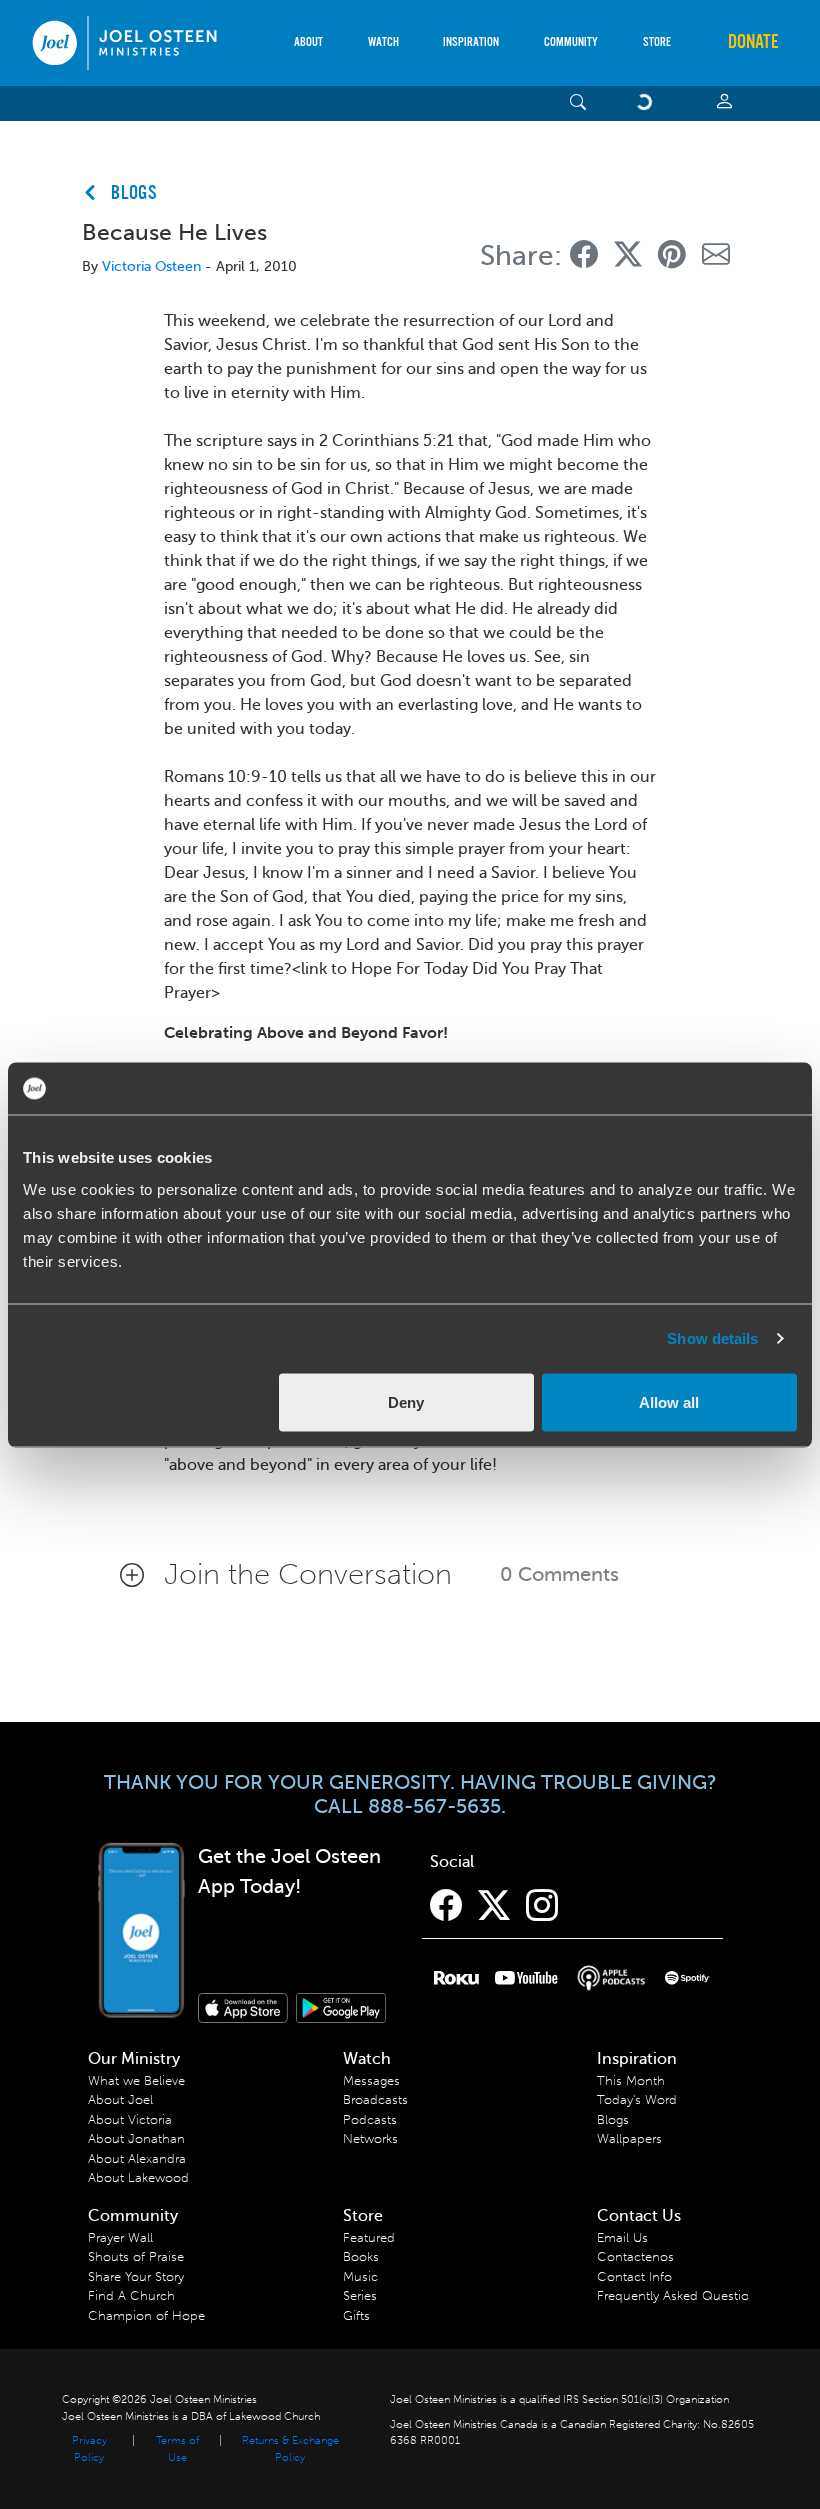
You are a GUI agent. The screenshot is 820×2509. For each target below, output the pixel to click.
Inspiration (471, 42)
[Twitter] (494, 1906)
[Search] (578, 103)
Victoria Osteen (151, 266)
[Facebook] (446, 1906)
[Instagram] (542, 1906)
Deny (406, 1401)
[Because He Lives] (584, 255)
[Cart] (648, 103)
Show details (712, 1338)
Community (571, 42)
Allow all (669, 1401)
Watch (383, 42)
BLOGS (134, 194)
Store (657, 42)
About (308, 42)
